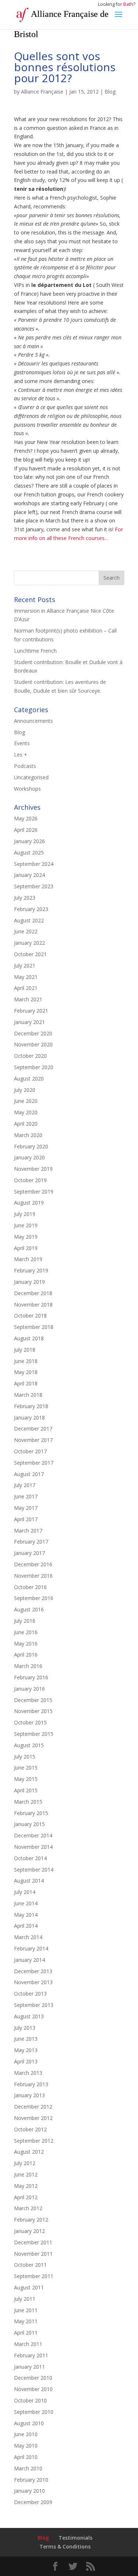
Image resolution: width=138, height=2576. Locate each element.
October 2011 (30, 2265)
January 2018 (29, 1418)
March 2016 (28, 1666)
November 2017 (33, 1440)
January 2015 (29, 1824)
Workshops (27, 789)
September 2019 (34, 1192)
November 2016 (33, 1576)
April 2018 (26, 1383)
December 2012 (33, 2107)
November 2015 (33, 1711)
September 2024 (34, 864)
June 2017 (26, 1496)
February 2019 (31, 1270)
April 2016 (26, 1655)
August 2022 (29, 920)
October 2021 (30, 954)
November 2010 (33, 2389)
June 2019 (26, 1225)
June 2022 (26, 931)
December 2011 (33, 2242)
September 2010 (34, 2412)
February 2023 (31, 909)
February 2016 (31, 1677)
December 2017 (33, 1429)
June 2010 (26, 2434)
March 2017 (28, 1531)
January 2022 (29, 943)
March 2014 (28, 1937)
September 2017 (34, 1463)
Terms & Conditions (65, 2546)
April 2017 (26, 1519)
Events (22, 743)
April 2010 (26, 2457)
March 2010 (28, 2468)
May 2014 (26, 1915)
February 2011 (31, 2355)
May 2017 (26, 1508)
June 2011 (26, 2310)
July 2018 (25, 1350)
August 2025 (29, 852)
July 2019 (25, 1214)
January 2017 (29, 1553)
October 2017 (30, 1451)
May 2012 (26, 2186)
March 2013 (28, 2073)
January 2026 (29, 841)
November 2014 (33, 1847)
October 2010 (30, 2400)
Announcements (33, 721)
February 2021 (31, 1011)
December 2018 (33, 1293)
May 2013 (26, 2050)
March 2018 (28, 1395)
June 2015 (26, 1768)
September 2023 (34, 886)
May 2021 (26, 977)
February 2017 (31, 1542)
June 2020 (26, 1101)
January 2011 (29, 2367)
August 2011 (29, 2287)
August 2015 (29, 1745)
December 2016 (33, 1564)
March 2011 (28, 2344)
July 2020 (25, 1090)
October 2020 (30, 1056)
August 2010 (29, 2423)
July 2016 (25, 1621)
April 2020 (26, 1124)
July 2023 (25, 898)
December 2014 (33, 1835)
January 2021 (29, 1022)
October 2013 (30, 1994)
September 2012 (34, 2141)
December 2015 (33, 1700)
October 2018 (30, 1316)
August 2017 (29, 1474)
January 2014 (29, 1960)
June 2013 (26, 2039)
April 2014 (26, 1926)
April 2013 (26, 2061)
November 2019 (33, 1169)
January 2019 (29, 1282)
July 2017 (25, 1485)
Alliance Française (42, 92)
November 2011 (33, 2254)
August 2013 (29, 2016)
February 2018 (31, 1406)
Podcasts (25, 766)
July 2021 (25, 965)
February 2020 (31, 1146)
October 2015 (30, 1722)
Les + (21, 755)
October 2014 (30, 1858)
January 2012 (29, 2231)
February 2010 (31, 2480)
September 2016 (34, 1598)
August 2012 (29, 2152)
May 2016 (26, 1644)
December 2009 (33, 2502)
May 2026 (26, 818)
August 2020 (29, 1079)
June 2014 (26, 1903)
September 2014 (34, 1870)
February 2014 (31, 1948)
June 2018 (26, 1361)
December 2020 (33, 1033)
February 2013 (31, 2084)
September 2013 (34, 2005)
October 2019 (30, 1180)
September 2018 (34, 1327)
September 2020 (34, 1067)
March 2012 (28, 2208)
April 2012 (26, 2197)
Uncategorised (31, 777)
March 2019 (28, 1259)
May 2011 (26, 2321)
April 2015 (26, 1790)
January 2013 (29, 2095)
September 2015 (34, 1734)
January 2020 (29, 1157)
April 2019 (26, 1248)
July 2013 (25, 2028)
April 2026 (26, 830)
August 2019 (29, 1203)
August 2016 (29, 1609)
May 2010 (26, 2446)
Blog (110, 92)
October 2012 (30, 2129)
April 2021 (26, 988)
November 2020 (33, 1044)
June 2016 (26, 1632)
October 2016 (30, 1587)
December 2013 (33, 1971)
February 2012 (31, 2220)
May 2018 (26, 1372)
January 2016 (29, 1689)
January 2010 (29, 2491)
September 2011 (34, 2276)
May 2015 (26, 1779)
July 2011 (25, 2299)
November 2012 (33, 2118)
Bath (128, 4)
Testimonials (75, 2538)
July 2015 (25, 1757)
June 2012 (26, 2174)
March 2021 (28, 999)
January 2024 (29, 875)
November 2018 (33, 1305)
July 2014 (25, 1892)
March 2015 (28, 1802)
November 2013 (33, 1982)
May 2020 (26, 1112)
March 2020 (28, 1135)
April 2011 (26, 2333)
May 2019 (26, 1237)
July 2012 (25, 2163)
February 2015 (31, 1813)
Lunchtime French (35, 651)
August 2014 (29, 1881)
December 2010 (33, 2378)
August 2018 (29, 1338)
